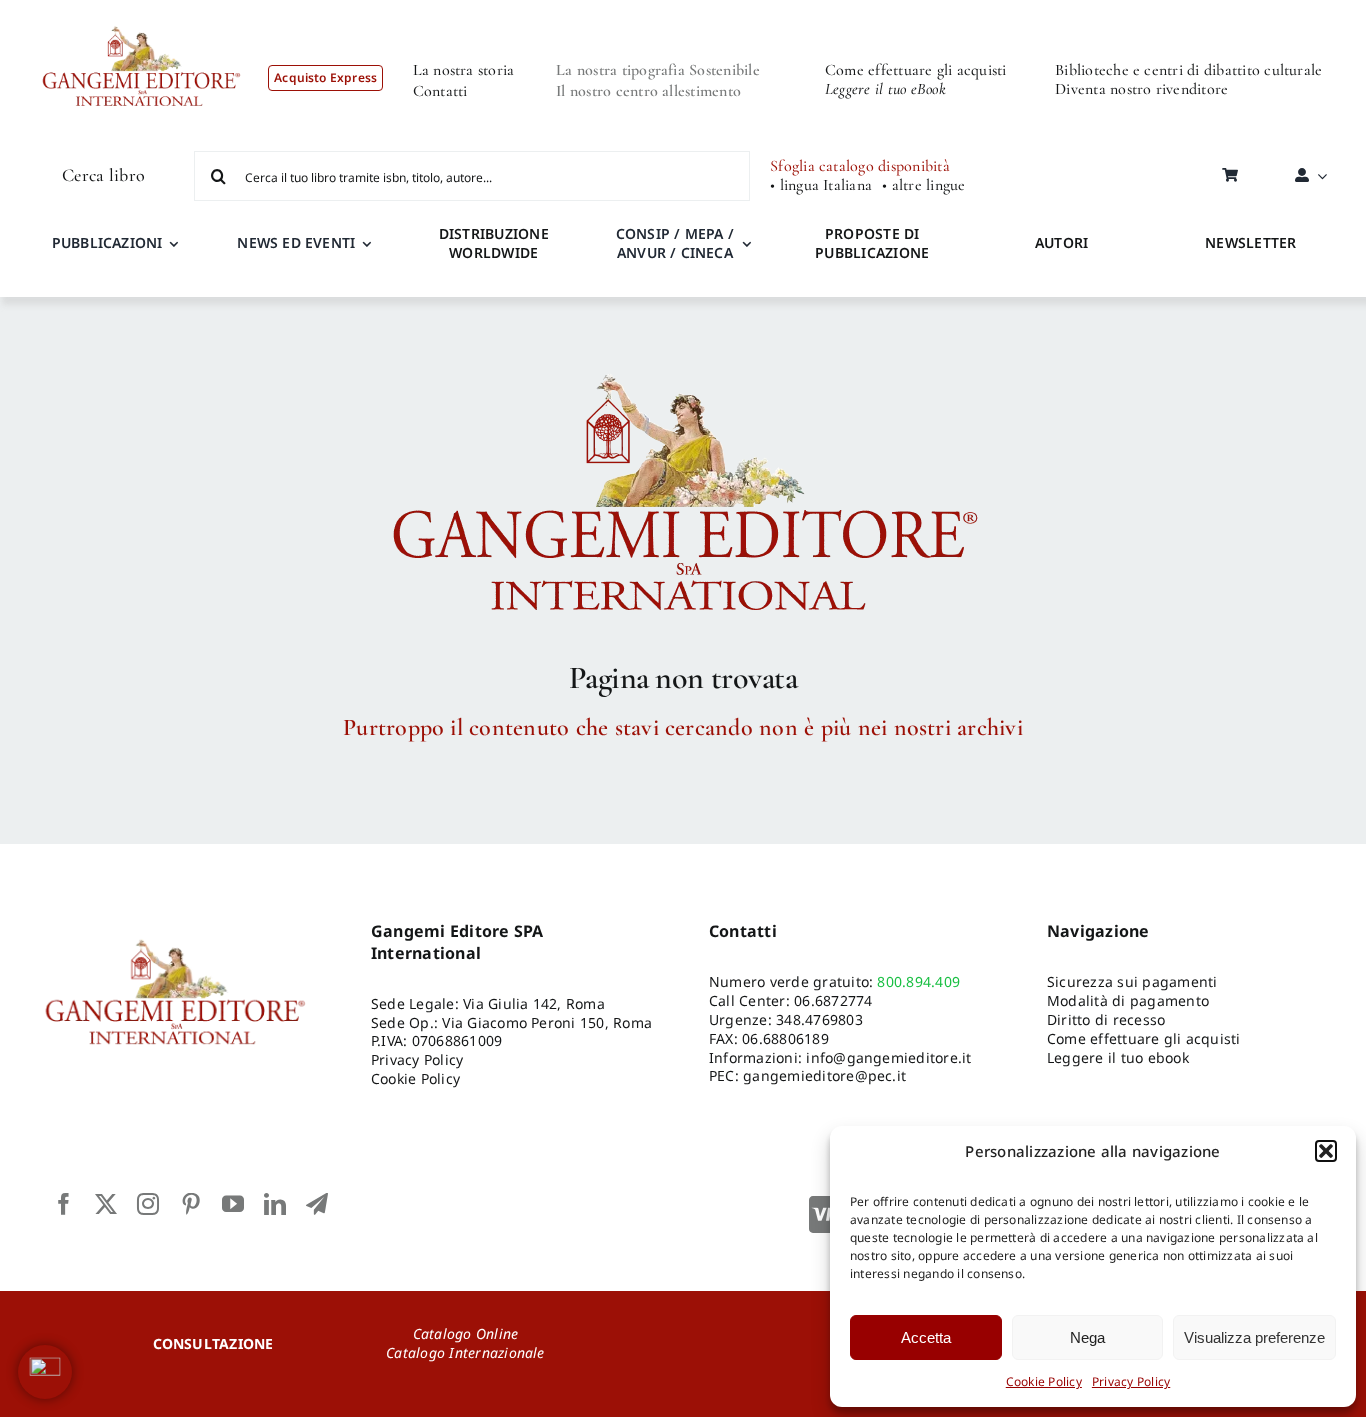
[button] (1326, 1151)
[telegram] (317, 1204)
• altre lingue (923, 185)
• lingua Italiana (821, 185)
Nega (1087, 1337)
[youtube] (233, 1204)
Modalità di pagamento (1128, 1000)
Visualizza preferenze (1254, 1337)
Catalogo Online (466, 1333)
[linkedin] (275, 1204)
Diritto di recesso (1106, 1019)
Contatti (440, 91)
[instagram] (148, 1204)
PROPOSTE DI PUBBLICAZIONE (872, 243)
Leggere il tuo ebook (1118, 1057)
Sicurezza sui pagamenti (1132, 981)
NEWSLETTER (1250, 242)
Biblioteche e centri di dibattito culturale (1188, 70)
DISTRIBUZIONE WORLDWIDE (494, 243)
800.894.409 (918, 981)
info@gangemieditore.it (888, 1057)
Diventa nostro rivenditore (1141, 89)
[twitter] (106, 1204)
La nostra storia (464, 70)
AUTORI (1061, 242)
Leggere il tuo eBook (885, 89)
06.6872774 (833, 1000)
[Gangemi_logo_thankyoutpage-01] (683, 365)
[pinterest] (191, 1204)
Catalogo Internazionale (465, 1352)
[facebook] (64, 1204)
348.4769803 (819, 1019)
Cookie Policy (1044, 1381)
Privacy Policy (1131, 1381)
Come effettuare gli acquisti (916, 70)
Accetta (926, 1337)
